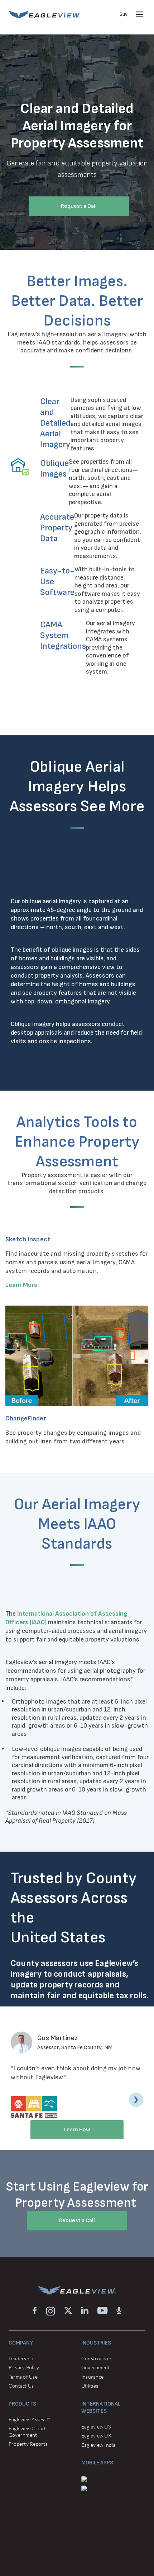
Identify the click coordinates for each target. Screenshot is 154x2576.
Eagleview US (96, 2427)
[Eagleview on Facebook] (35, 2311)
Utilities (90, 2386)
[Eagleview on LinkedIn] (85, 2311)
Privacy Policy (24, 2367)
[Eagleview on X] (68, 2311)
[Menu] (140, 14)
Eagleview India (98, 2445)
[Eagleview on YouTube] (102, 2311)
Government (95, 2367)
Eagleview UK (96, 2436)
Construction (96, 2358)
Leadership (21, 2358)
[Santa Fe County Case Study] (38, 2106)
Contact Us (21, 2386)
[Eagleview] (44, 15)
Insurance (92, 2377)
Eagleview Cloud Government (27, 2432)
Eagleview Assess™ (29, 2419)
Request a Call (79, 206)
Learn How (77, 2130)
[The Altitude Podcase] (119, 2311)
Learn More (21, 1285)
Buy (124, 14)
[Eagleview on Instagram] (50, 2311)
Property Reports (28, 2444)
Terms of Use (23, 2377)
